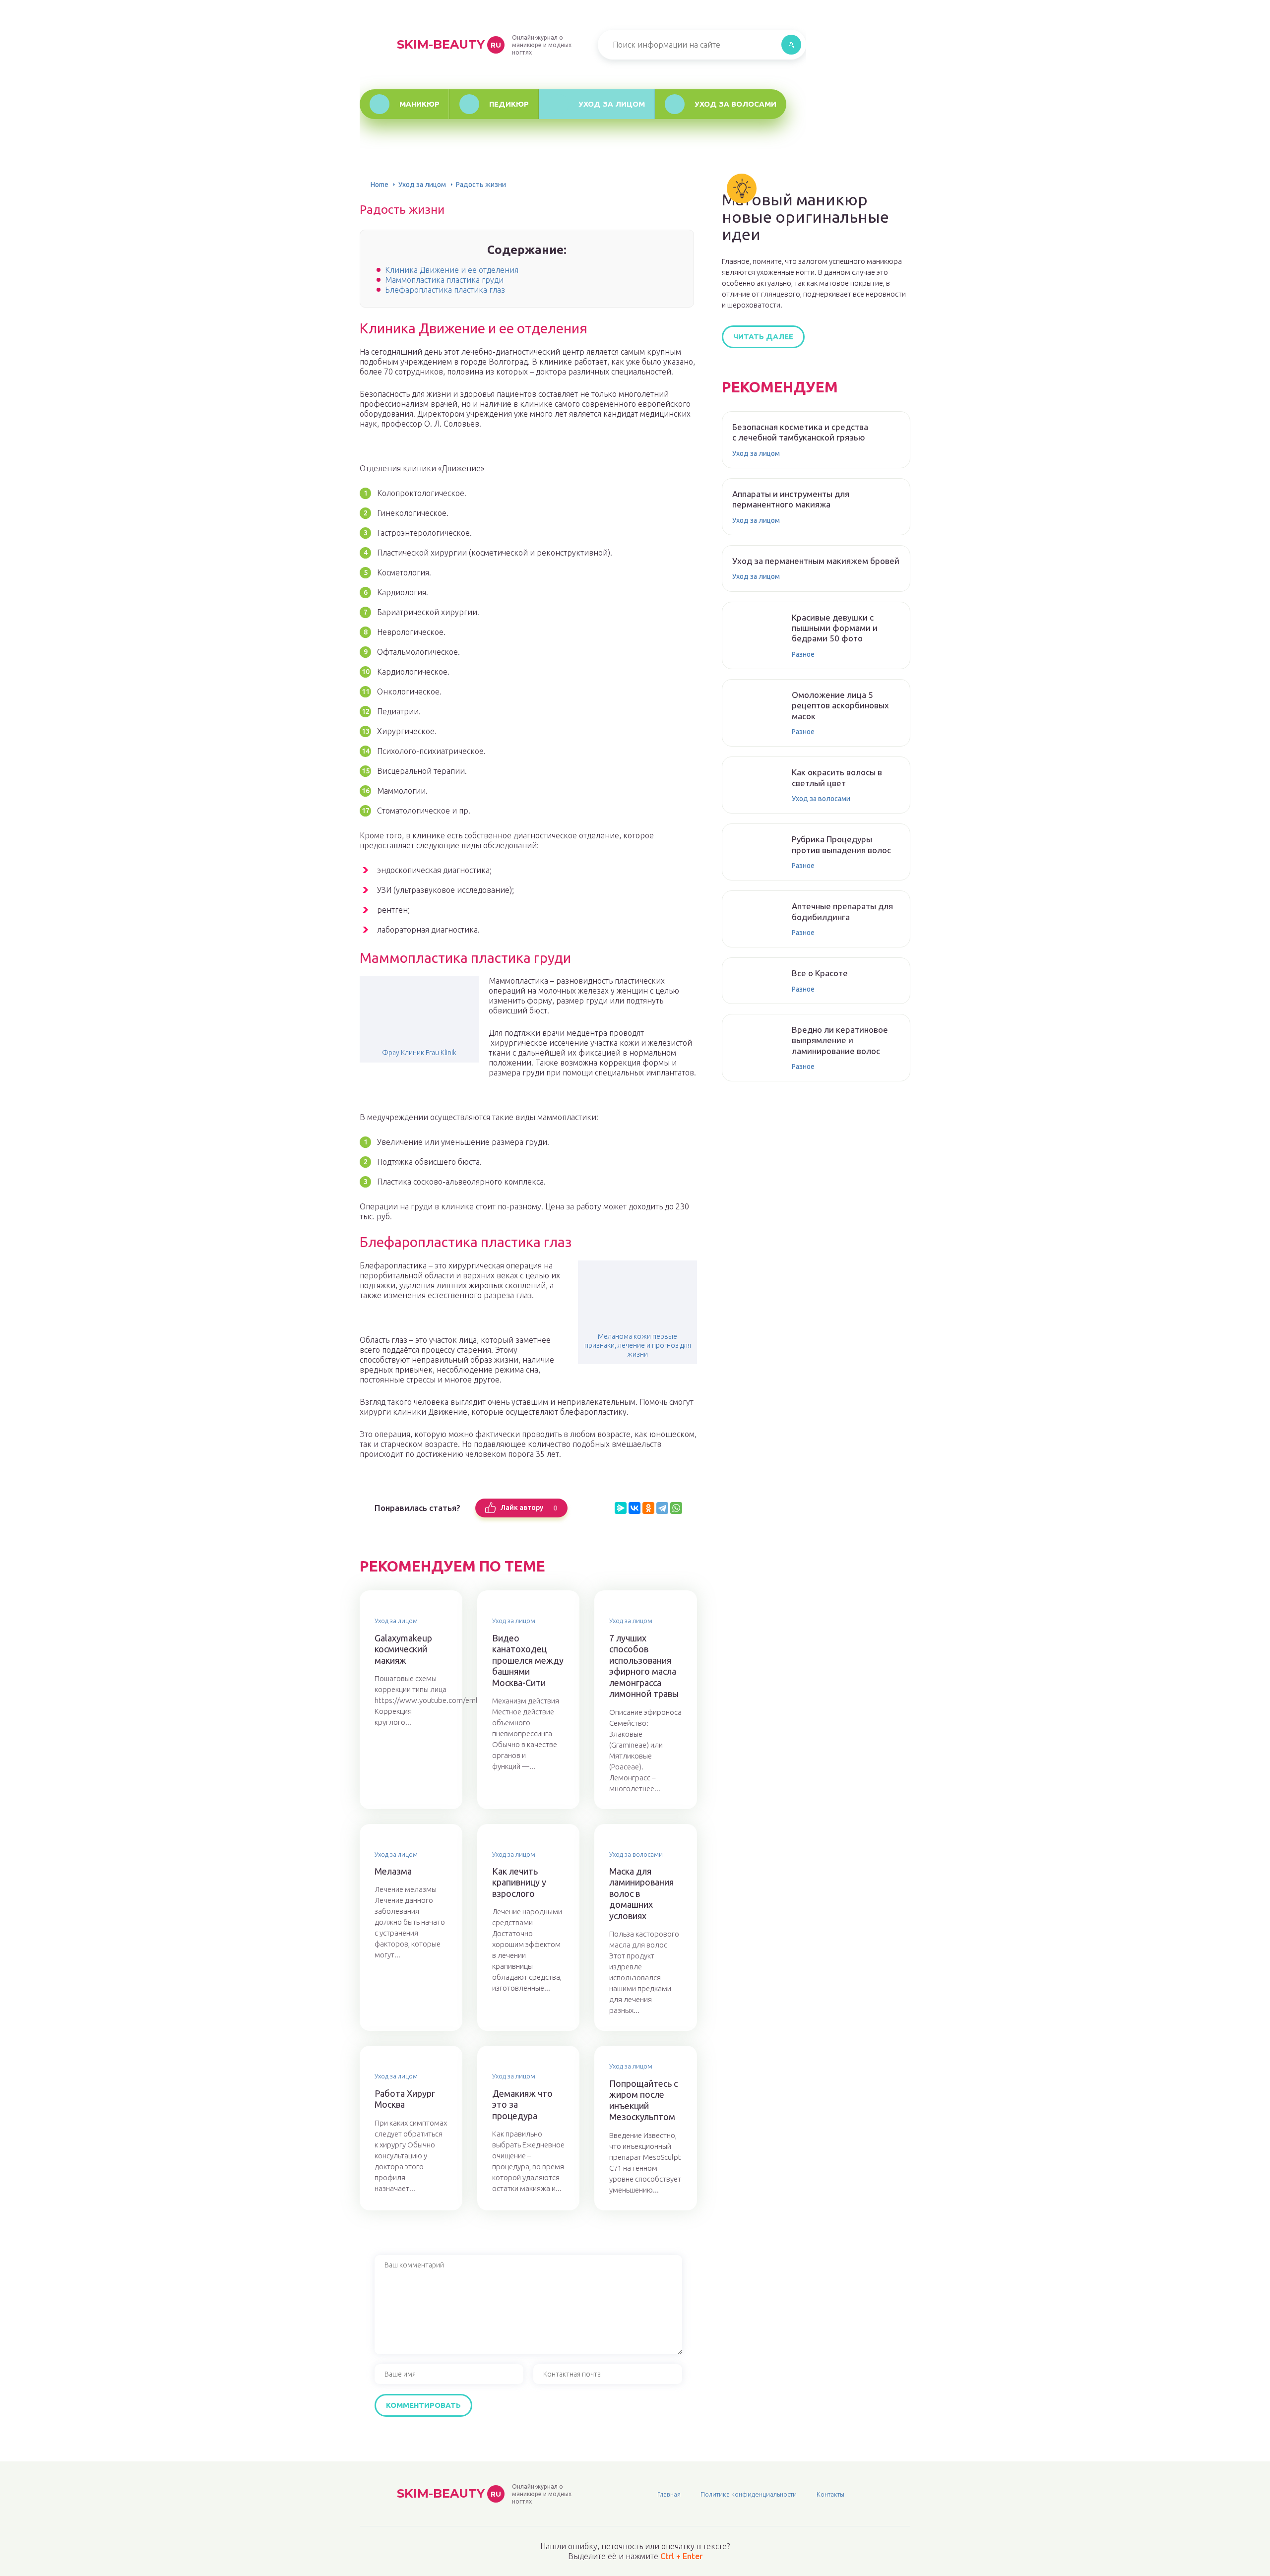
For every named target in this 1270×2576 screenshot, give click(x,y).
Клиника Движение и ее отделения (452, 270)
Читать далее (763, 337)
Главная (669, 2494)
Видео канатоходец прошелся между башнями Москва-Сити (528, 1660)
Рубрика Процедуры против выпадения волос (841, 844)
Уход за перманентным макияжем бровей (816, 561)
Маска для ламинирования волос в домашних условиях (641, 1893)
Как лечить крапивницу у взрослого (519, 1882)
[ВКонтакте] (635, 1508)
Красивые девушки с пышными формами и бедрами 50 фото (835, 628)
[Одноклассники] (648, 1508)
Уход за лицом (612, 104)
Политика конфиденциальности (749, 2494)
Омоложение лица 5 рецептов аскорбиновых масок (840, 705)
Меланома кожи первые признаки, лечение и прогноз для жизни (638, 1345)
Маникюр (419, 104)
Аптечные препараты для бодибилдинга (842, 911)
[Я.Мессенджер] (621, 1508)
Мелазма (393, 1871)
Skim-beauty (449, 44)
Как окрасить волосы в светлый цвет (837, 777)
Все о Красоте (820, 973)
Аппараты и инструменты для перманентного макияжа (791, 499)
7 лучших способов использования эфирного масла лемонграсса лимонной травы (644, 1666)
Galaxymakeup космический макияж (403, 1649)
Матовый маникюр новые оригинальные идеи (805, 217)
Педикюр (509, 104)
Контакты (830, 2494)
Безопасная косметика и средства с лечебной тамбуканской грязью (800, 432)
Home (380, 185)
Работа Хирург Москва (405, 2099)
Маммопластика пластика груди (444, 280)
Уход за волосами (735, 104)
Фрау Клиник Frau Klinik (419, 1053)
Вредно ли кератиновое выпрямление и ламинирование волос (840, 1040)
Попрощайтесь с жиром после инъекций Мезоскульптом (643, 2100)
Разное (803, 654)
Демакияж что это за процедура (522, 2105)
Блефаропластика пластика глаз (445, 290)
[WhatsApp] (676, 1508)
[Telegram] (662, 1508)
